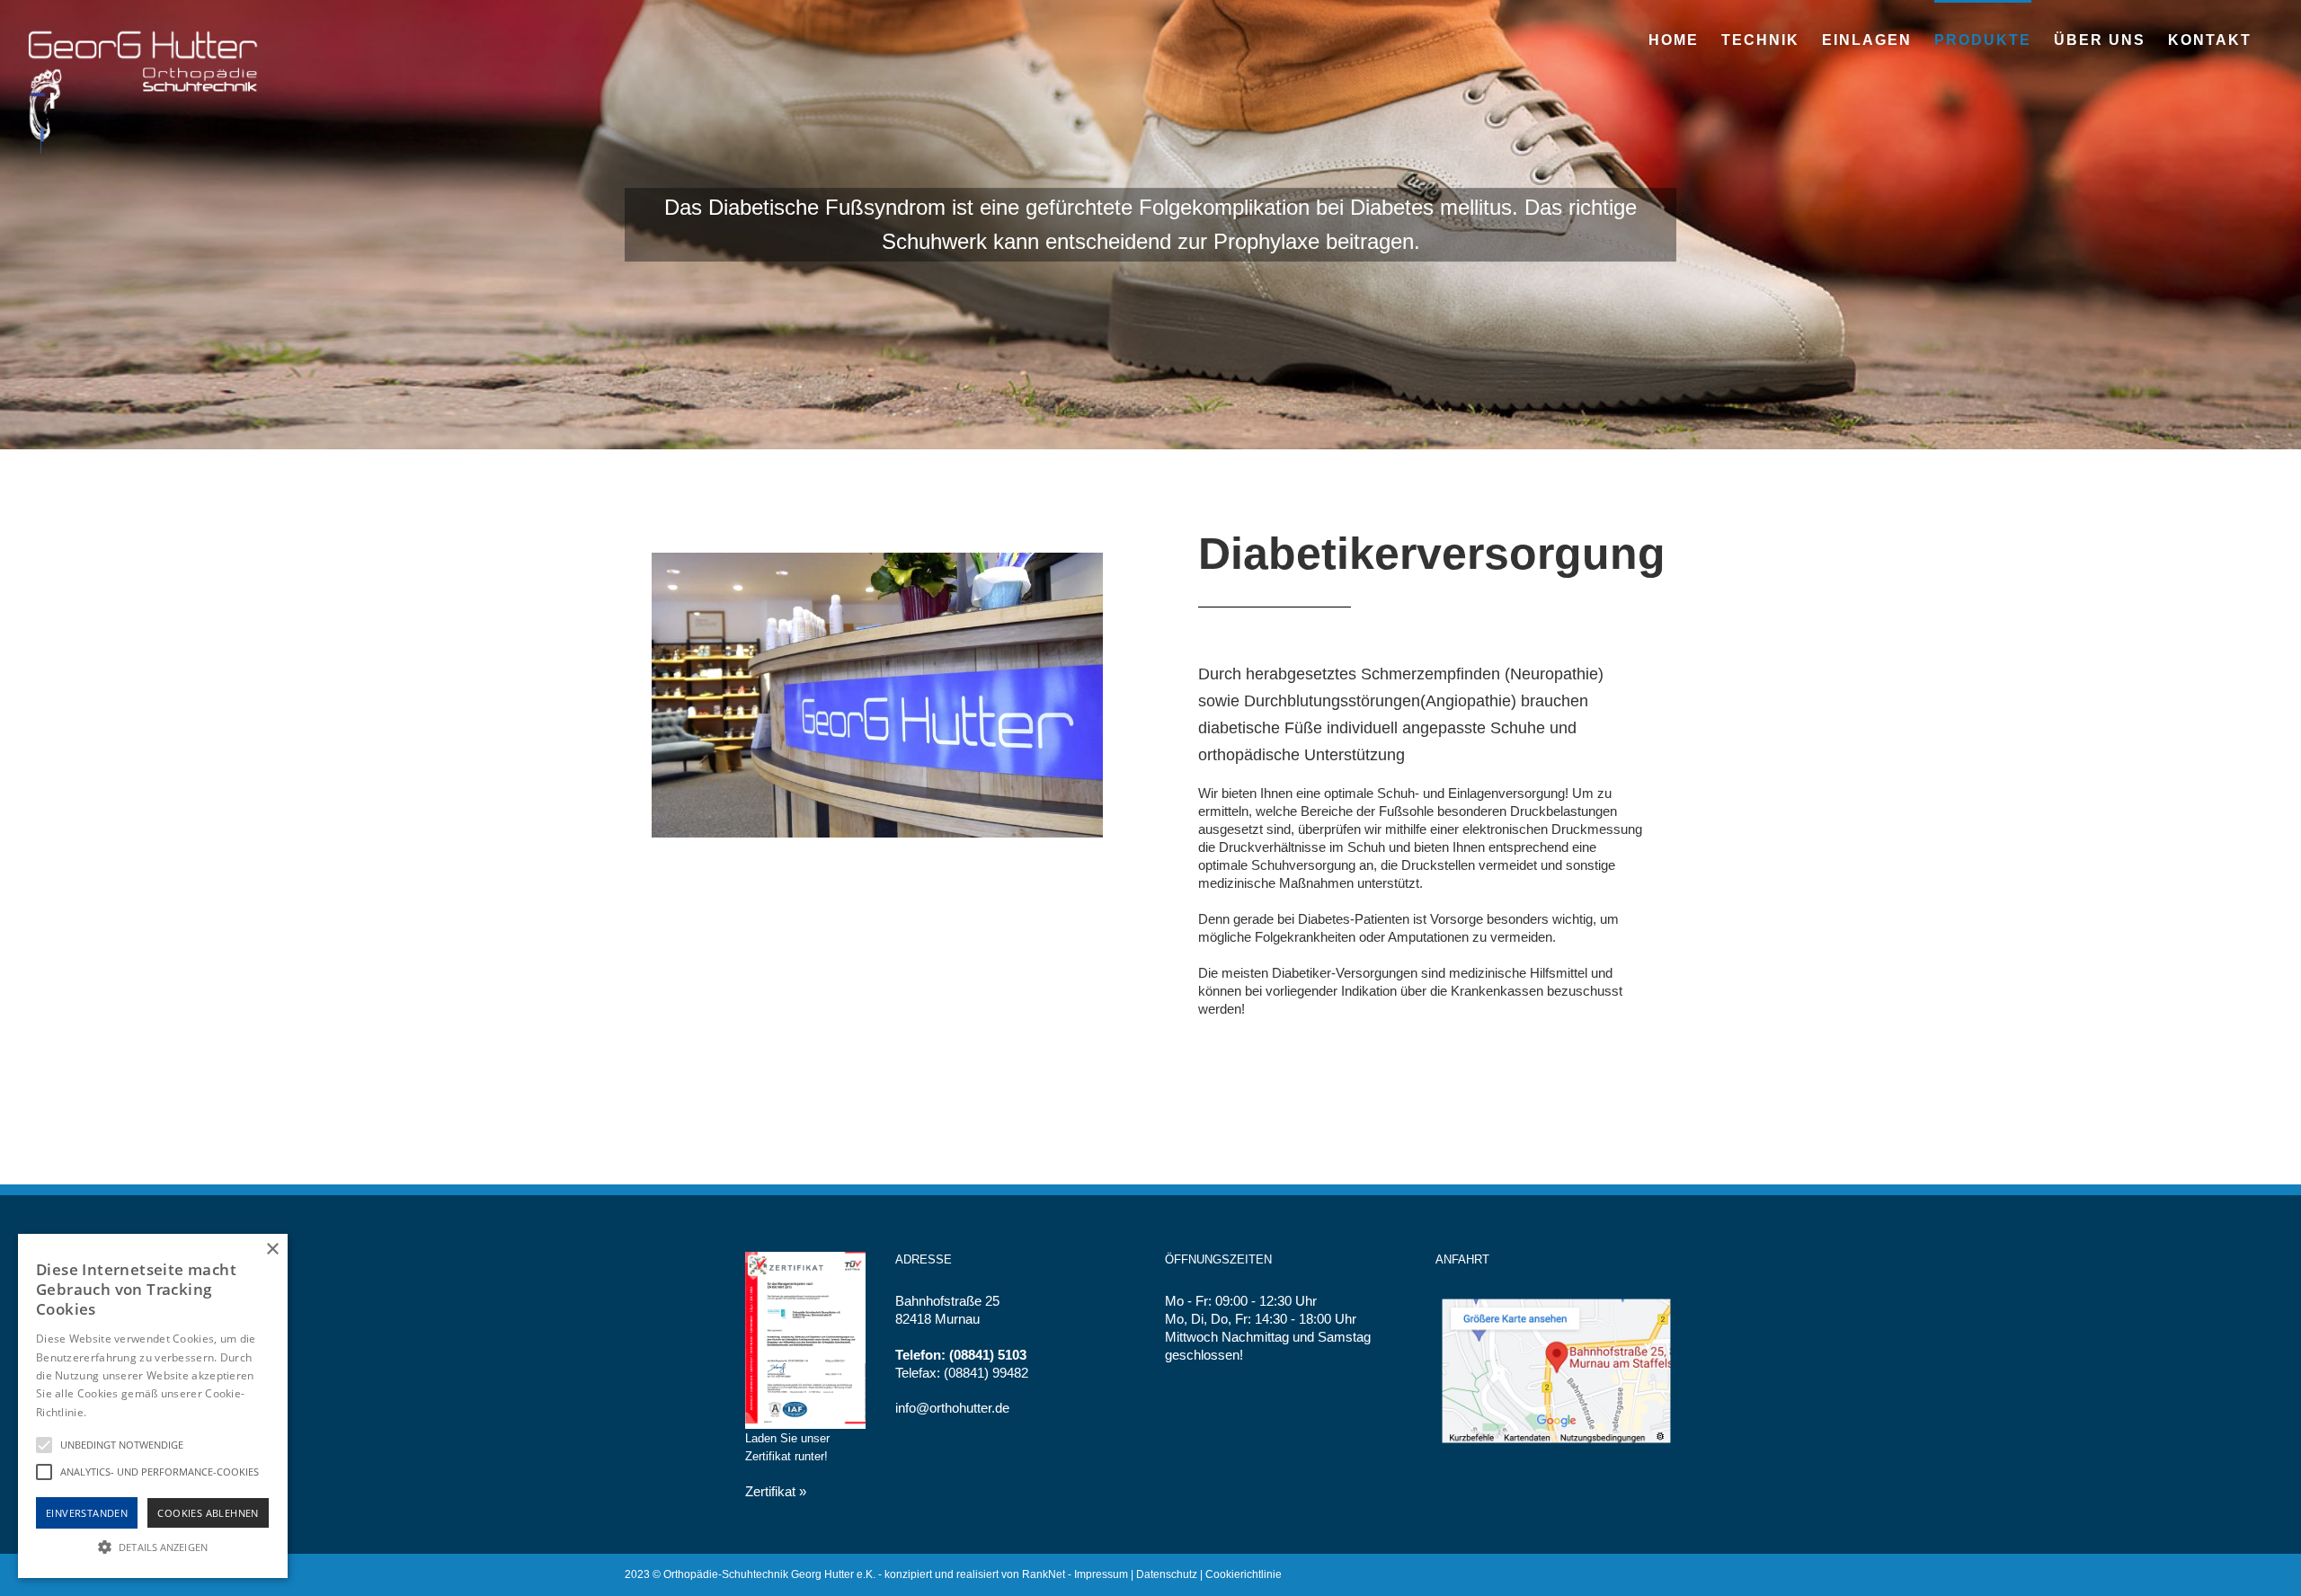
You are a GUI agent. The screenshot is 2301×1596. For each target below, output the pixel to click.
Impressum (1101, 1574)
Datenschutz (1167, 1574)
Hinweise (112, 1412)
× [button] (272, 1250)
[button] (153, 1546)
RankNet (1044, 1574)
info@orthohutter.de (952, 1408)
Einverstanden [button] (87, 1513)
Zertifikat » (776, 1491)
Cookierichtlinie (1244, 1574)
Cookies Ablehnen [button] (208, 1513)
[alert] (153, 1406)
